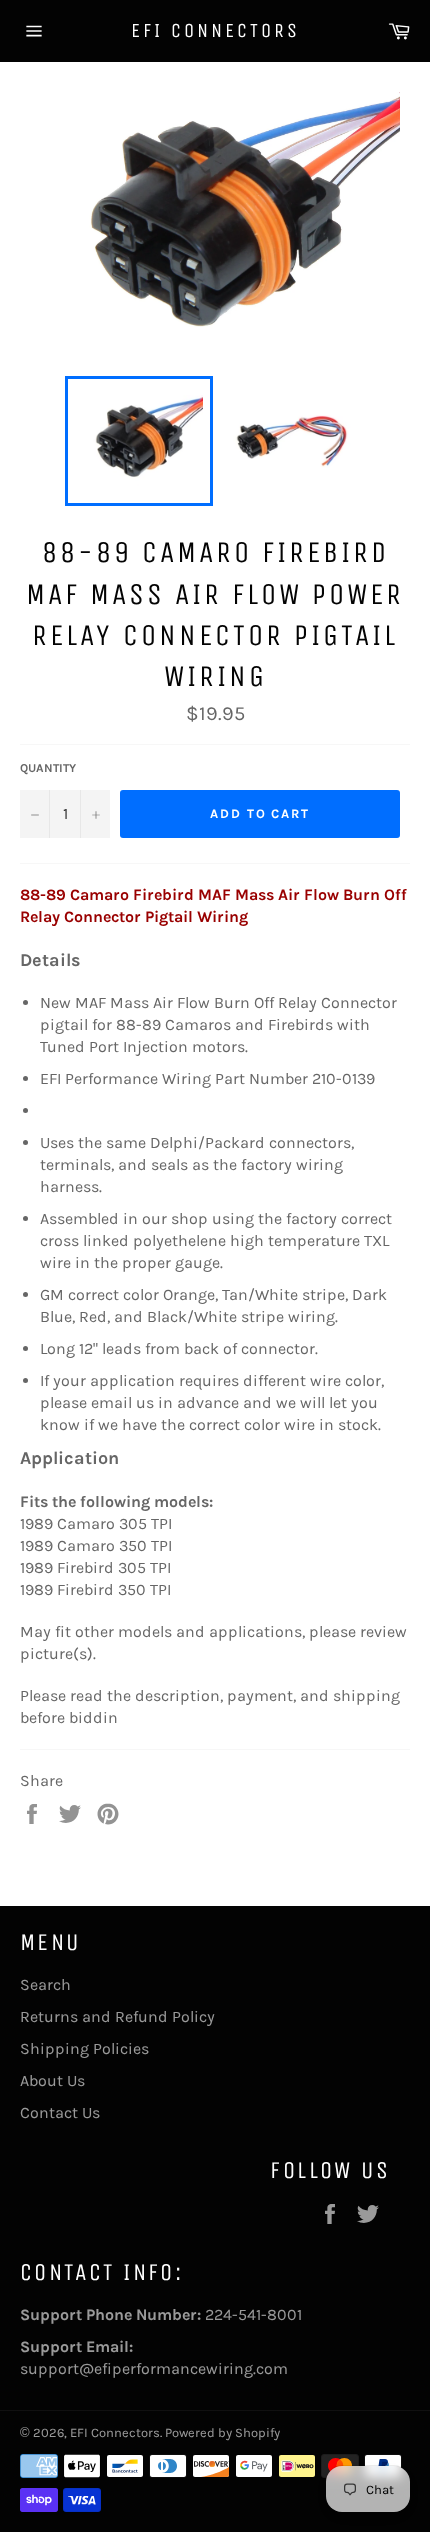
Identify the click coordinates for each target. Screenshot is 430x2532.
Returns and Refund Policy (117, 2016)
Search (45, 1984)
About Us (52, 2080)
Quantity (48, 768)
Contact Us (60, 2112)
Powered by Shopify (222, 2432)
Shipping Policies (84, 2048)
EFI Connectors (215, 30)
